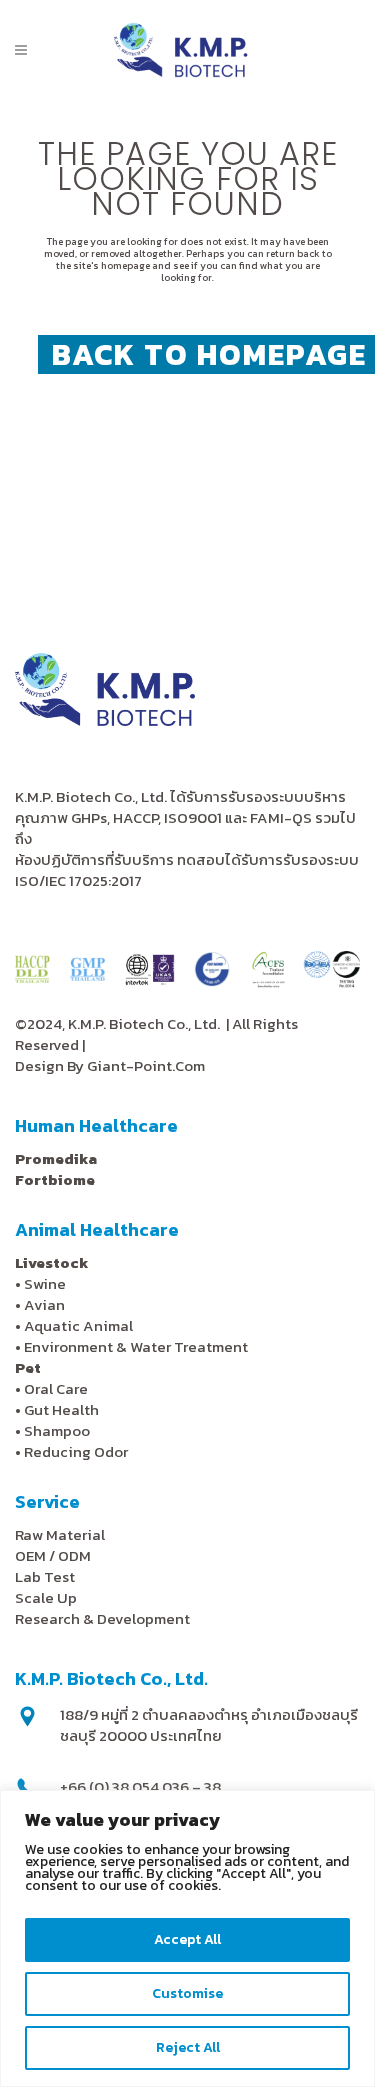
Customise (187, 1993)
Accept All (187, 1939)
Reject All (188, 2047)
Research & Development (102, 1618)
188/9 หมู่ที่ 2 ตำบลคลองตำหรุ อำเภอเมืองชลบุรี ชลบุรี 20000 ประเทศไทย (209, 1725)
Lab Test (45, 1576)
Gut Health (61, 1409)
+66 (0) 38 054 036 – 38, (142, 1786)
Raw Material (60, 1534)
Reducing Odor (76, 1451)
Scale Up (46, 1597)
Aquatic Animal (78, 1325)
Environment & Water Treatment (137, 1346)
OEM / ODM (53, 1555)
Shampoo (57, 1430)
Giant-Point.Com (146, 1065)
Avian (44, 1304)
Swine (45, 1283)
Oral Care (56, 1388)
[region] (187, 1938)
